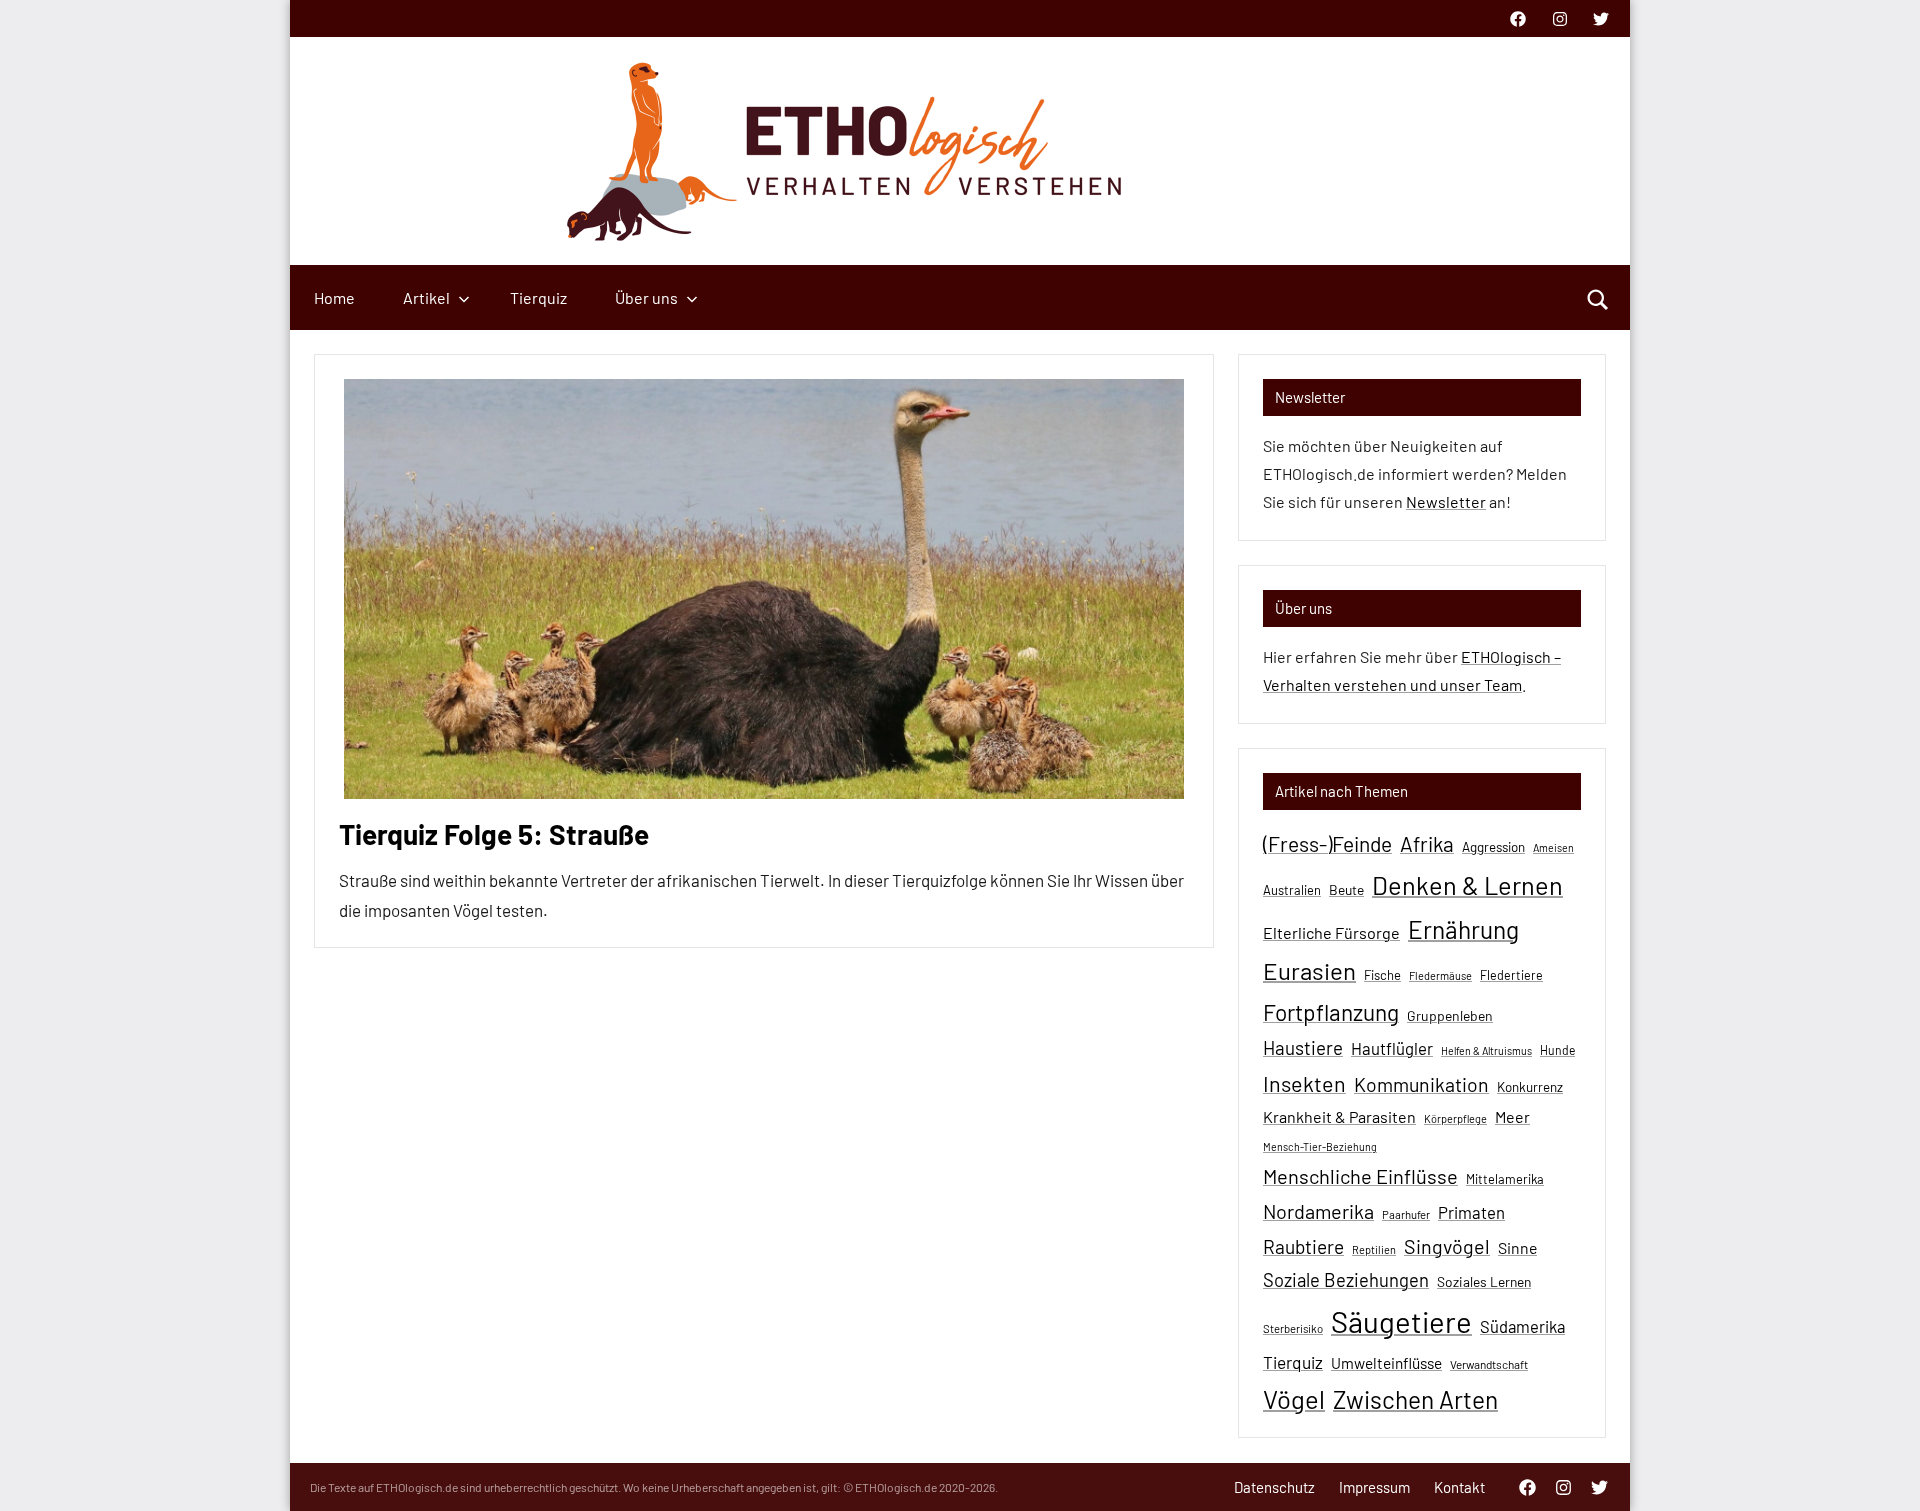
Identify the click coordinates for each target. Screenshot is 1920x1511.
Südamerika (1522, 1326)
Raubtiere (1303, 1246)
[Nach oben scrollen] (1879, 1470)
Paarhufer (1406, 1214)
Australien (1292, 890)
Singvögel (1447, 1246)
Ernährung (1463, 929)
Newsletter (1446, 501)
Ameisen (1553, 847)
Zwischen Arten (1415, 1399)
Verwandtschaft (1489, 1364)
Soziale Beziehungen (1346, 1280)
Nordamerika (1318, 1211)
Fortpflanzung (1331, 1012)
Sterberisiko (1293, 1328)
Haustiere (1303, 1047)
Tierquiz (538, 297)
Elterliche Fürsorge (1331, 932)
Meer (1512, 1116)
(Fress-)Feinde (1327, 843)
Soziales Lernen (1484, 1281)
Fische (1382, 975)
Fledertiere (1511, 975)
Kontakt (1459, 1487)
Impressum (1374, 1487)
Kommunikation (1421, 1084)
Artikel (426, 297)
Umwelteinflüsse (1386, 1363)
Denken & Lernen (1467, 885)
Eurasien (1309, 970)
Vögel (1294, 1398)
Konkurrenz (1530, 1087)
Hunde (1557, 1050)
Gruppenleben (1450, 1015)
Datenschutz (1274, 1487)
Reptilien (1374, 1249)
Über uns (646, 297)
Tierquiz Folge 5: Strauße (494, 834)
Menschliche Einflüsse (1360, 1176)
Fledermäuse (1440, 975)
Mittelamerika (1505, 1179)
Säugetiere (1401, 1321)
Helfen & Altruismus (1486, 1050)
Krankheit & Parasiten (1339, 1116)
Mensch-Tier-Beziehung (1320, 1146)
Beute (1346, 889)
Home (334, 297)
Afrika (1427, 843)
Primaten (1471, 1212)
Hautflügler (1392, 1048)
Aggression (1493, 847)
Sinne (1517, 1247)
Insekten (1304, 1083)
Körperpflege (1455, 1118)
